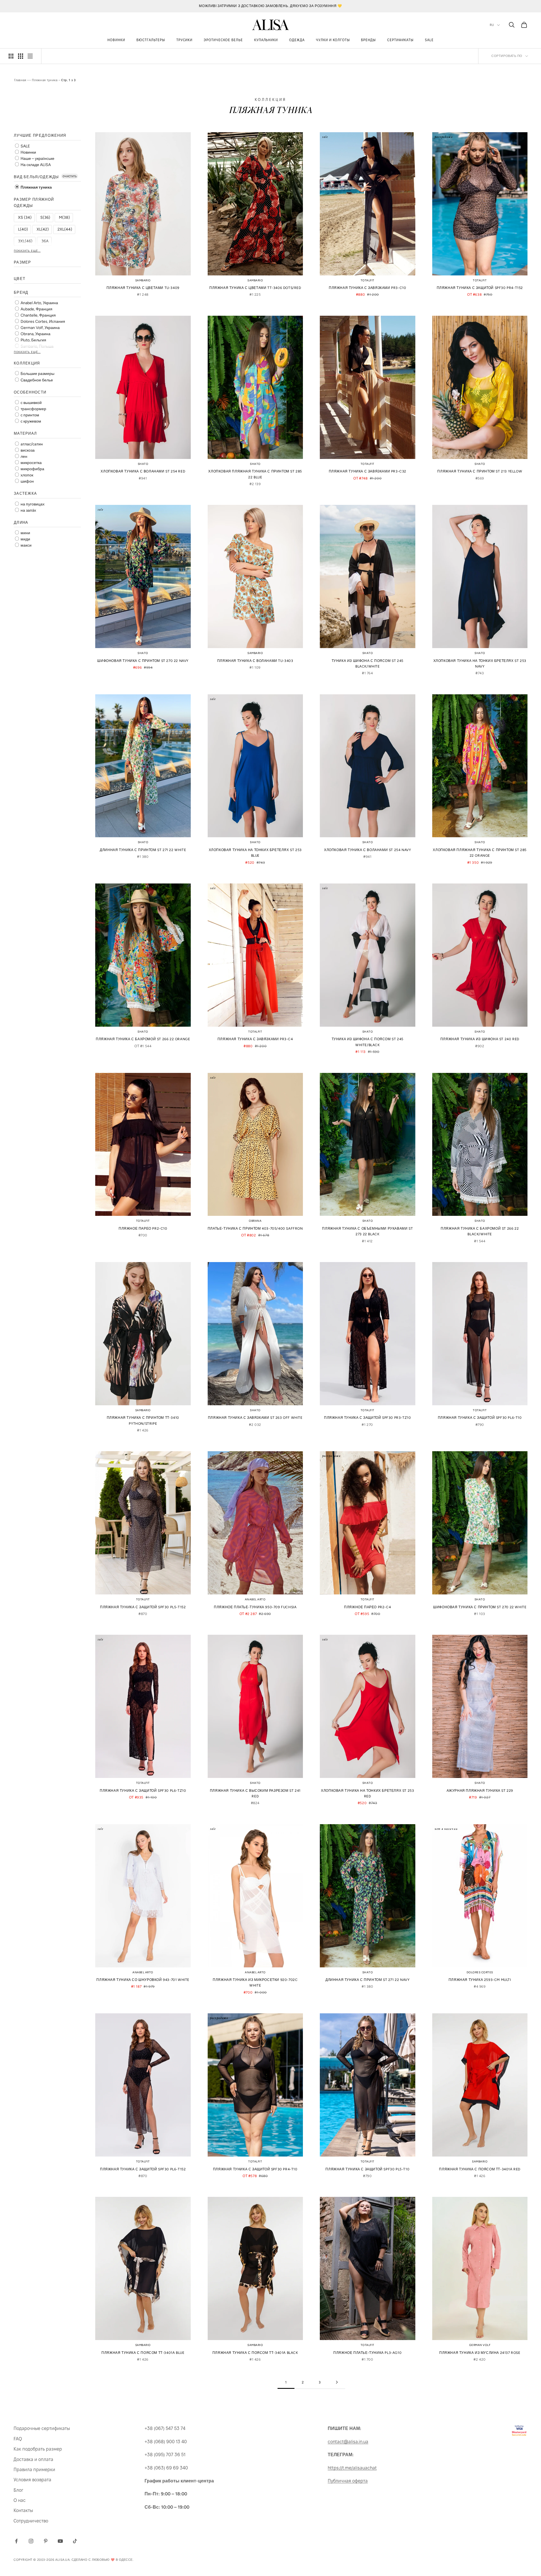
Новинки (116, 40)
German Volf (480, 2345)
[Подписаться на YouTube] (60, 2541)
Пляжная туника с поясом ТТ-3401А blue (143, 2353)
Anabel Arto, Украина (39, 303)
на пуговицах (32, 504)
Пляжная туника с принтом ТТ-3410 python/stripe (143, 1420)
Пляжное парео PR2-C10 (143, 1229)
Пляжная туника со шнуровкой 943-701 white (143, 1980)
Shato (143, 464)
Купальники (266, 40)
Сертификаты (400, 40)
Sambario (143, 280)
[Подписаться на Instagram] (31, 2541)
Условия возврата (32, 2480)
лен (24, 457)
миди (25, 539)
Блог (18, 2490)
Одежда (297, 40)
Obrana (255, 1221)
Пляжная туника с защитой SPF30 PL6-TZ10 (143, 1791)
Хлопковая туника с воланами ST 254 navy (367, 850)
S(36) (45, 217)
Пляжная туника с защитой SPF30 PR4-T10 (255, 2169)
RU (492, 25)
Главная (20, 80)
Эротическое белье (223, 40)
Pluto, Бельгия (33, 340)
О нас (20, 2500)
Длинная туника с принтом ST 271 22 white (143, 850)
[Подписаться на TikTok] (75, 2541)
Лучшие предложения (40, 135)
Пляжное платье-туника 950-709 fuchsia (255, 1607)
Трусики (185, 40)
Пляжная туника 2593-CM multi (480, 1980)
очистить (70, 176)
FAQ (18, 2439)
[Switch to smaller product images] (21, 56)
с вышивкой (31, 403)
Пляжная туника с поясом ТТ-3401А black (255, 2353)
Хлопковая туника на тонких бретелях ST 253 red (367, 1793)
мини (25, 533)
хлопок (26, 475)
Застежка (25, 493)
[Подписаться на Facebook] (16, 2541)
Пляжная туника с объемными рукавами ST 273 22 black (367, 1231)
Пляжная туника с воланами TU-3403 (255, 661)
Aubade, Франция (36, 309)
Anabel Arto (255, 1599)
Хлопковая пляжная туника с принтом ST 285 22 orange (480, 853)
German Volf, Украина (40, 328)
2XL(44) (65, 229)
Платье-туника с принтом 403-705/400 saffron (255, 1229)
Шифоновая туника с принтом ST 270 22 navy (143, 661)
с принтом (29, 415)
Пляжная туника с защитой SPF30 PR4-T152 (480, 288)
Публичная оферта (348, 2481)
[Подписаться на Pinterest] (46, 2541)
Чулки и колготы (333, 40)
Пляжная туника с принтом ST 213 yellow (480, 471)
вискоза (27, 450)
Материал (25, 433)
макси (26, 545)
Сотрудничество (31, 2521)
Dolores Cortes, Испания (42, 322)
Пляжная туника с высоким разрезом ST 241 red (255, 1793)
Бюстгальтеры (151, 40)
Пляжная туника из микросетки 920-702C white (255, 1983)
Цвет (20, 279)
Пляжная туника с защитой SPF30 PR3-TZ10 (367, 1418)
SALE (429, 40)
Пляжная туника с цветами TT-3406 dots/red (255, 288)
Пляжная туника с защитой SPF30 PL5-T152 (143, 1607)
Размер (23, 262)
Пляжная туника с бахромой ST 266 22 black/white (480, 1231)
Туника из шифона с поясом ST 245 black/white (368, 664)
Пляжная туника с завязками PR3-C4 (255, 1039)
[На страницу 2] (337, 2382)
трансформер (33, 409)
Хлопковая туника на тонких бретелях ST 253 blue (255, 853)
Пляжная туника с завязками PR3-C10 (367, 288)
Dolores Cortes (480, 1972)
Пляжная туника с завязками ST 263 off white (255, 1418)
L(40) (23, 229)
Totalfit (368, 280)
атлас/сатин (31, 444)
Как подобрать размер (38, 2449)
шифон (27, 481)
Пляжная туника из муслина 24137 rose (480, 2353)
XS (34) (25, 217)
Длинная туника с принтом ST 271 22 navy (367, 1980)
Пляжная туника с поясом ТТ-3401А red (480, 2169)
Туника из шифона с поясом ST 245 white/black (368, 1042)
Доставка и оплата (33, 2459)
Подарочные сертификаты (42, 2428)
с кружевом (30, 421)
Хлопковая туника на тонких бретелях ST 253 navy (480, 664)
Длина (21, 522)
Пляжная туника (45, 80)
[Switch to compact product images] (30, 56)
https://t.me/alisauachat (352, 2468)
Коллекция (27, 363)
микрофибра (32, 469)
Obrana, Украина (35, 334)
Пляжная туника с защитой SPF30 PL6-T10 (480, 1418)
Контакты (23, 2510)
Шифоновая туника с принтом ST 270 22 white (480, 1607)
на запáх (28, 510)
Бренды (368, 40)
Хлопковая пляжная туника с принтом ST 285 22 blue (255, 474)
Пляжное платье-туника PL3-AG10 (367, 2353)
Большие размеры (37, 374)
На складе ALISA (35, 165)
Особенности (30, 392)
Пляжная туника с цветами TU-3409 (143, 288)
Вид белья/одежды (36, 177)
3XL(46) (25, 241)
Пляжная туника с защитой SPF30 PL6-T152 (143, 2169)
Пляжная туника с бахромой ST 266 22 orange (143, 1039)
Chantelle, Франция (38, 315)
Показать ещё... (27, 251)
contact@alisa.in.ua (348, 2442)
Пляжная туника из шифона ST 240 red (480, 1039)
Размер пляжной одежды (34, 202)
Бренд (21, 292)
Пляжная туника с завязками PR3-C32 (368, 471)
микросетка (31, 463)
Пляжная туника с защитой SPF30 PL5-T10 (367, 2169)
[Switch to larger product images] (11, 56)
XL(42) (43, 229)
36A (45, 241)
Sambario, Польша (37, 346)
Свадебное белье (36, 380)
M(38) (64, 217)
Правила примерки (34, 2470)
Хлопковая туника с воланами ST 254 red (143, 471)
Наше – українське (37, 158)
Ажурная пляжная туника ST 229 (480, 1791)
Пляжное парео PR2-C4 (367, 1607)
